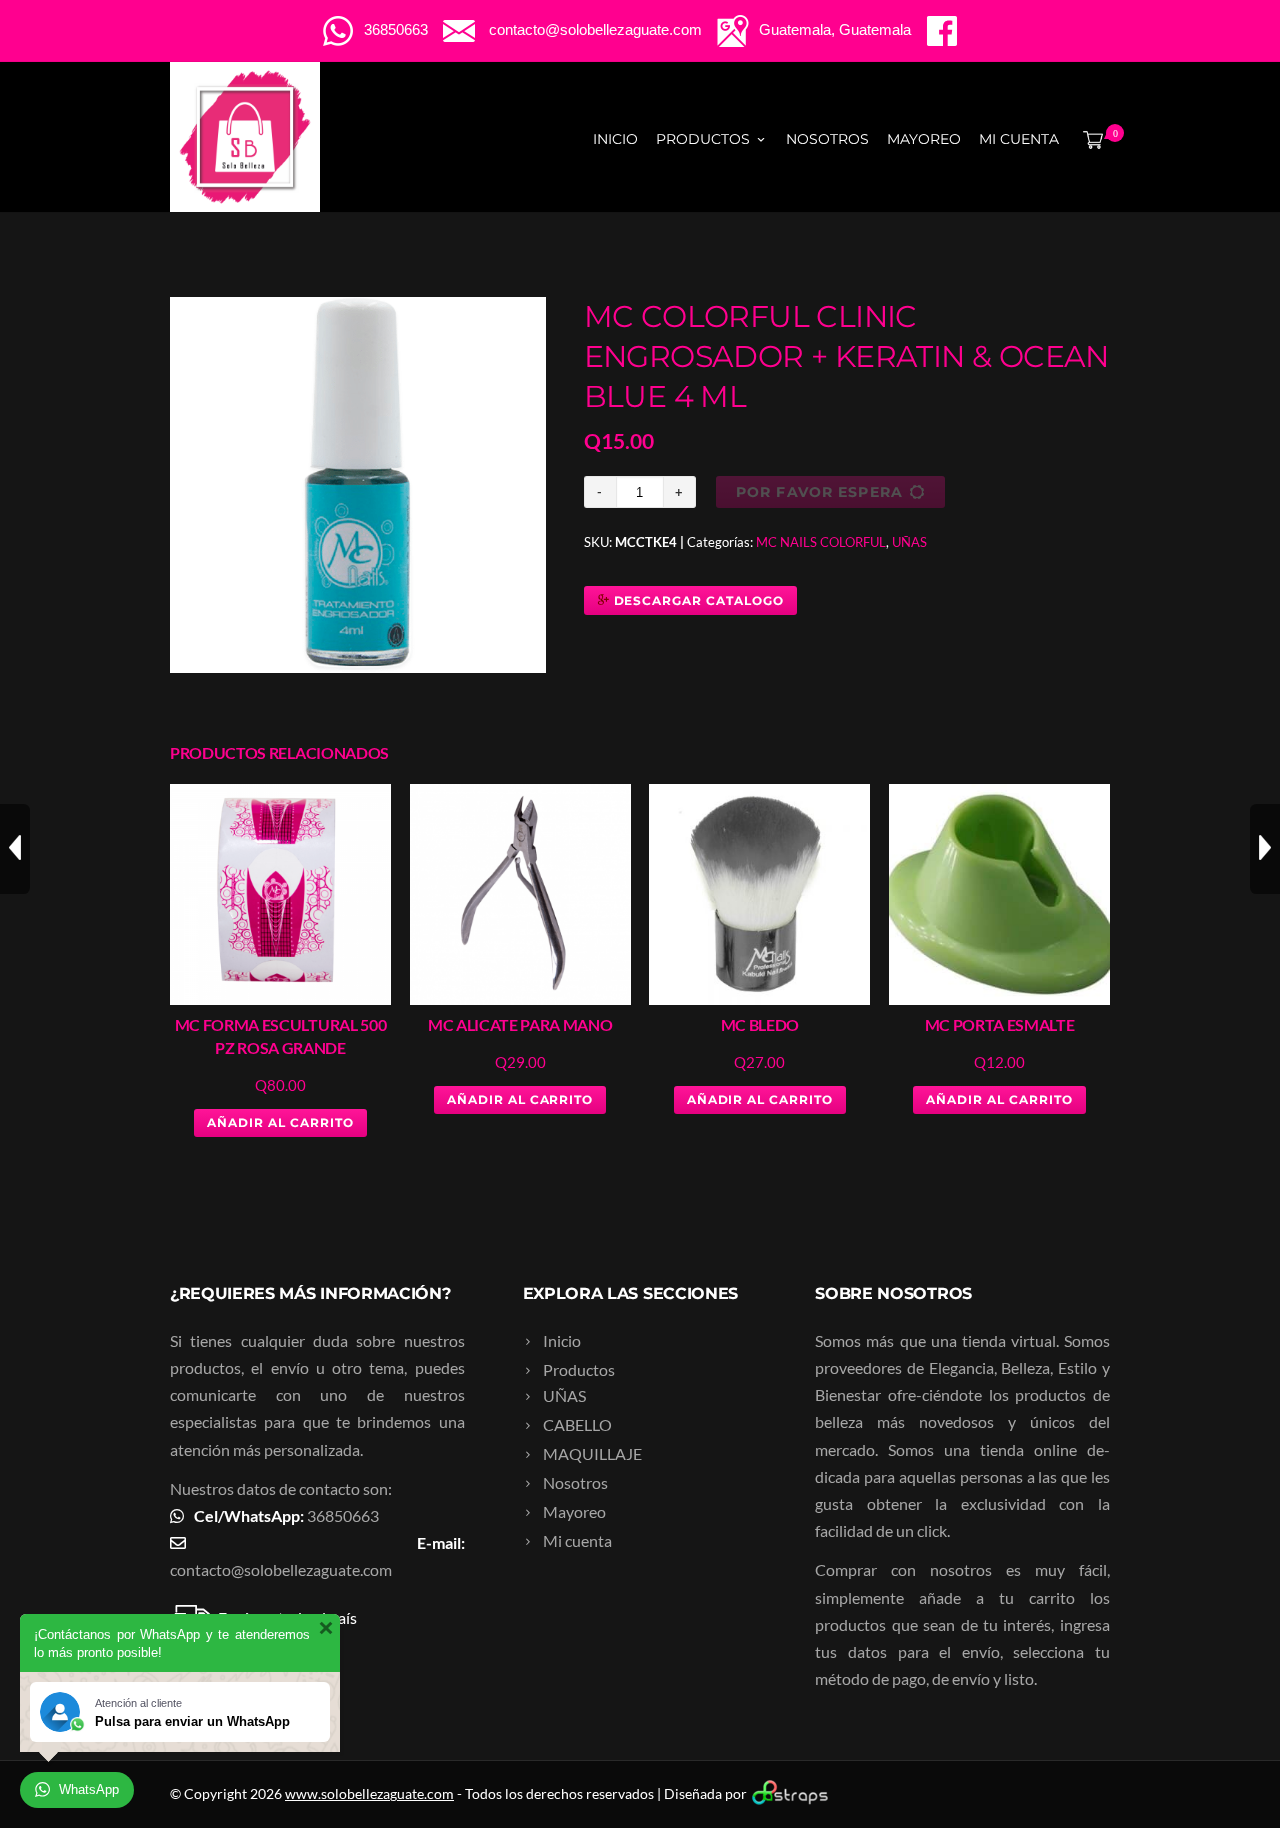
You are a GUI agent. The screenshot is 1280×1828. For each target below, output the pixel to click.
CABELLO (577, 1424)
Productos (703, 139)
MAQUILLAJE (592, 1453)
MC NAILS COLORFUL (821, 542)
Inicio (615, 139)
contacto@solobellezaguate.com (281, 1569)
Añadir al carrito (280, 1122)
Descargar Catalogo (697, 600)
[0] (1089, 139)
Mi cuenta (1019, 139)
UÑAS (909, 542)
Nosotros (827, 139)
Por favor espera (819, 492)
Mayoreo (924, 139)
